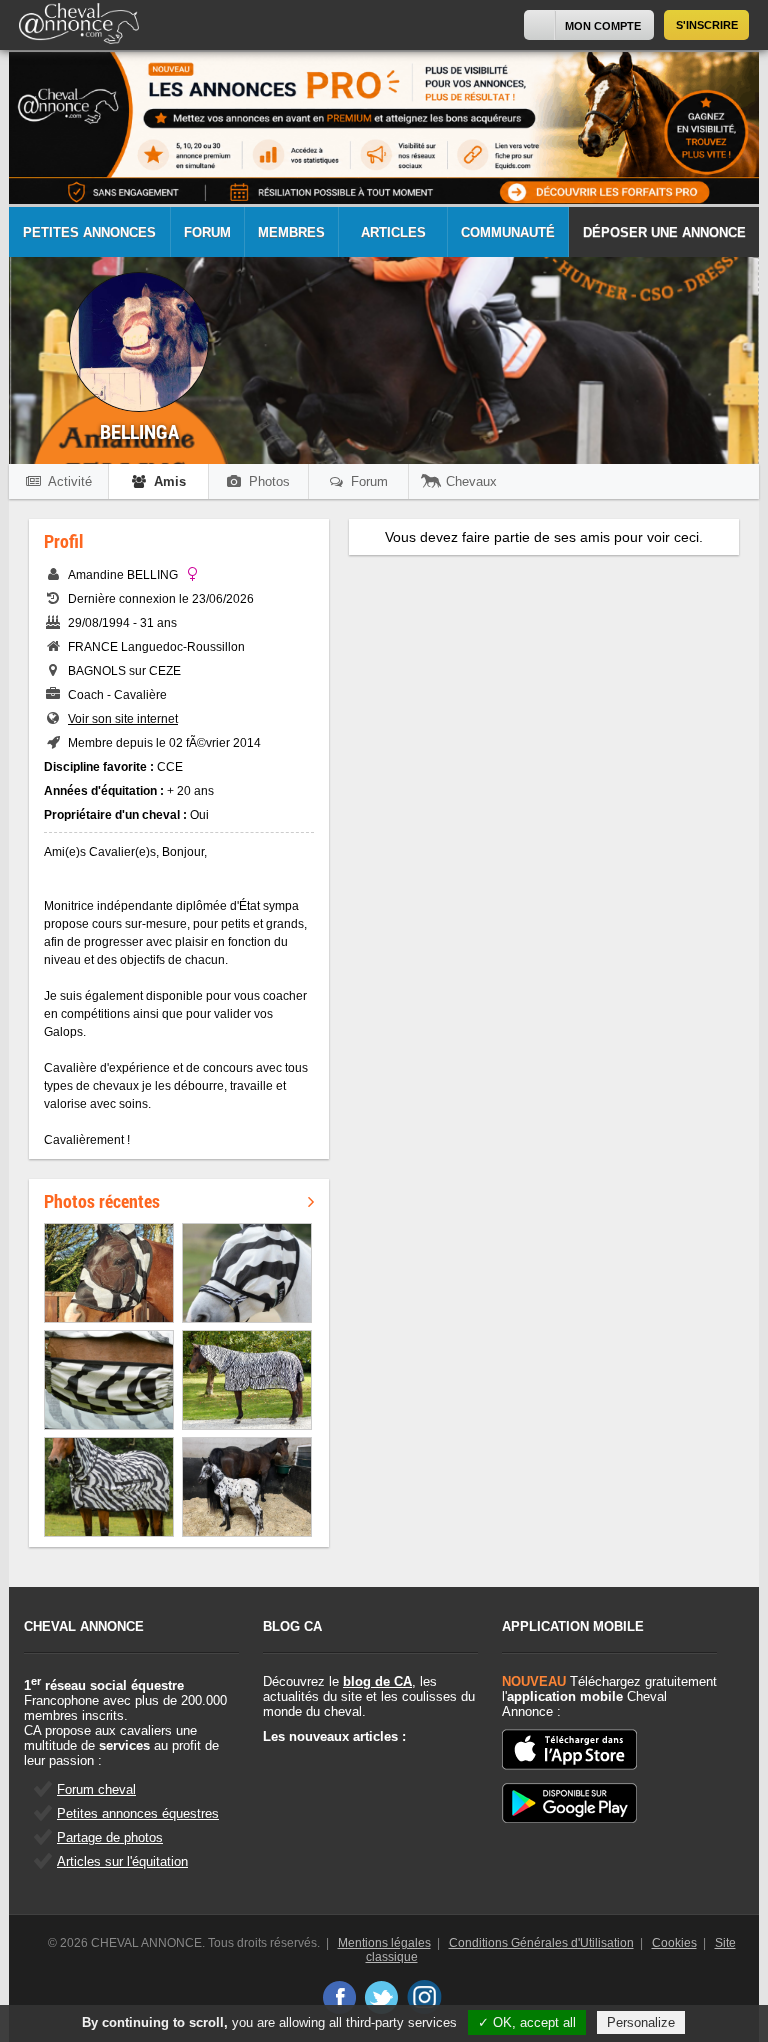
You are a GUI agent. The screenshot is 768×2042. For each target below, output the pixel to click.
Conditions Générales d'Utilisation (541, 1943)
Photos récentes (102, 1201)
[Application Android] (569, 1804)
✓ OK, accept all (527, 2022)
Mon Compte (603, 26)
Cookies (674, 1943)
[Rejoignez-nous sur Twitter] (381, 1997)
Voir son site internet (123, 719)
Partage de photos (110, 1837)
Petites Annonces (89, 232)
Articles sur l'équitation (122, 1861)
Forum (207, 232)
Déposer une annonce (664, 232)
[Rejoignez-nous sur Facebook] (338, 1997)
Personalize (641, 2022)
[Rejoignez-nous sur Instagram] (424, 1997)
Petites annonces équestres (138, 1813)
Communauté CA (508, 241)
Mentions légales (384, 1943)
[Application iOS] (569, 1751)
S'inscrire (707, 25)
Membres (291, 232)
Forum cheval (96, 1789)
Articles (393, 232)
